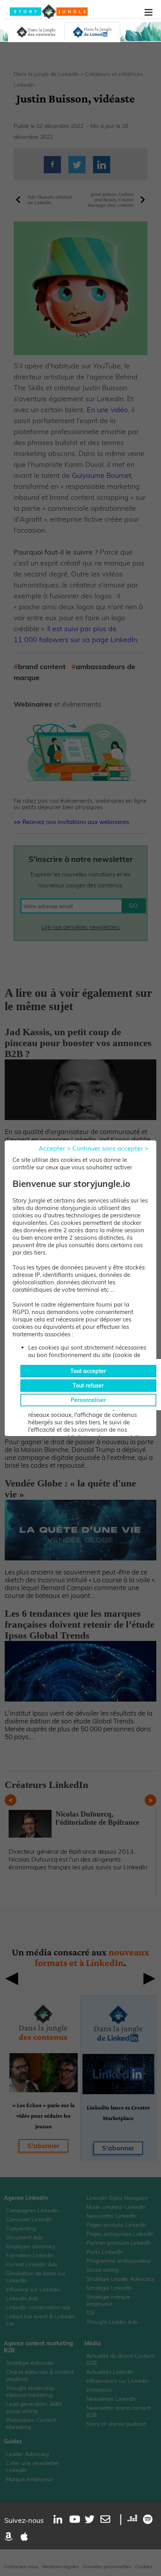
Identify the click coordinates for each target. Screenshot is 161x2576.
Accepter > (55, 1148)
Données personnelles (107, 2566)
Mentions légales (61, 2566)
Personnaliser (88, 1400)
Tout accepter (88, 1371)
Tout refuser (88, 1386)
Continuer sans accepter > (110, 1148)
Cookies (144, 2566)
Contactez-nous (21, 2566)
